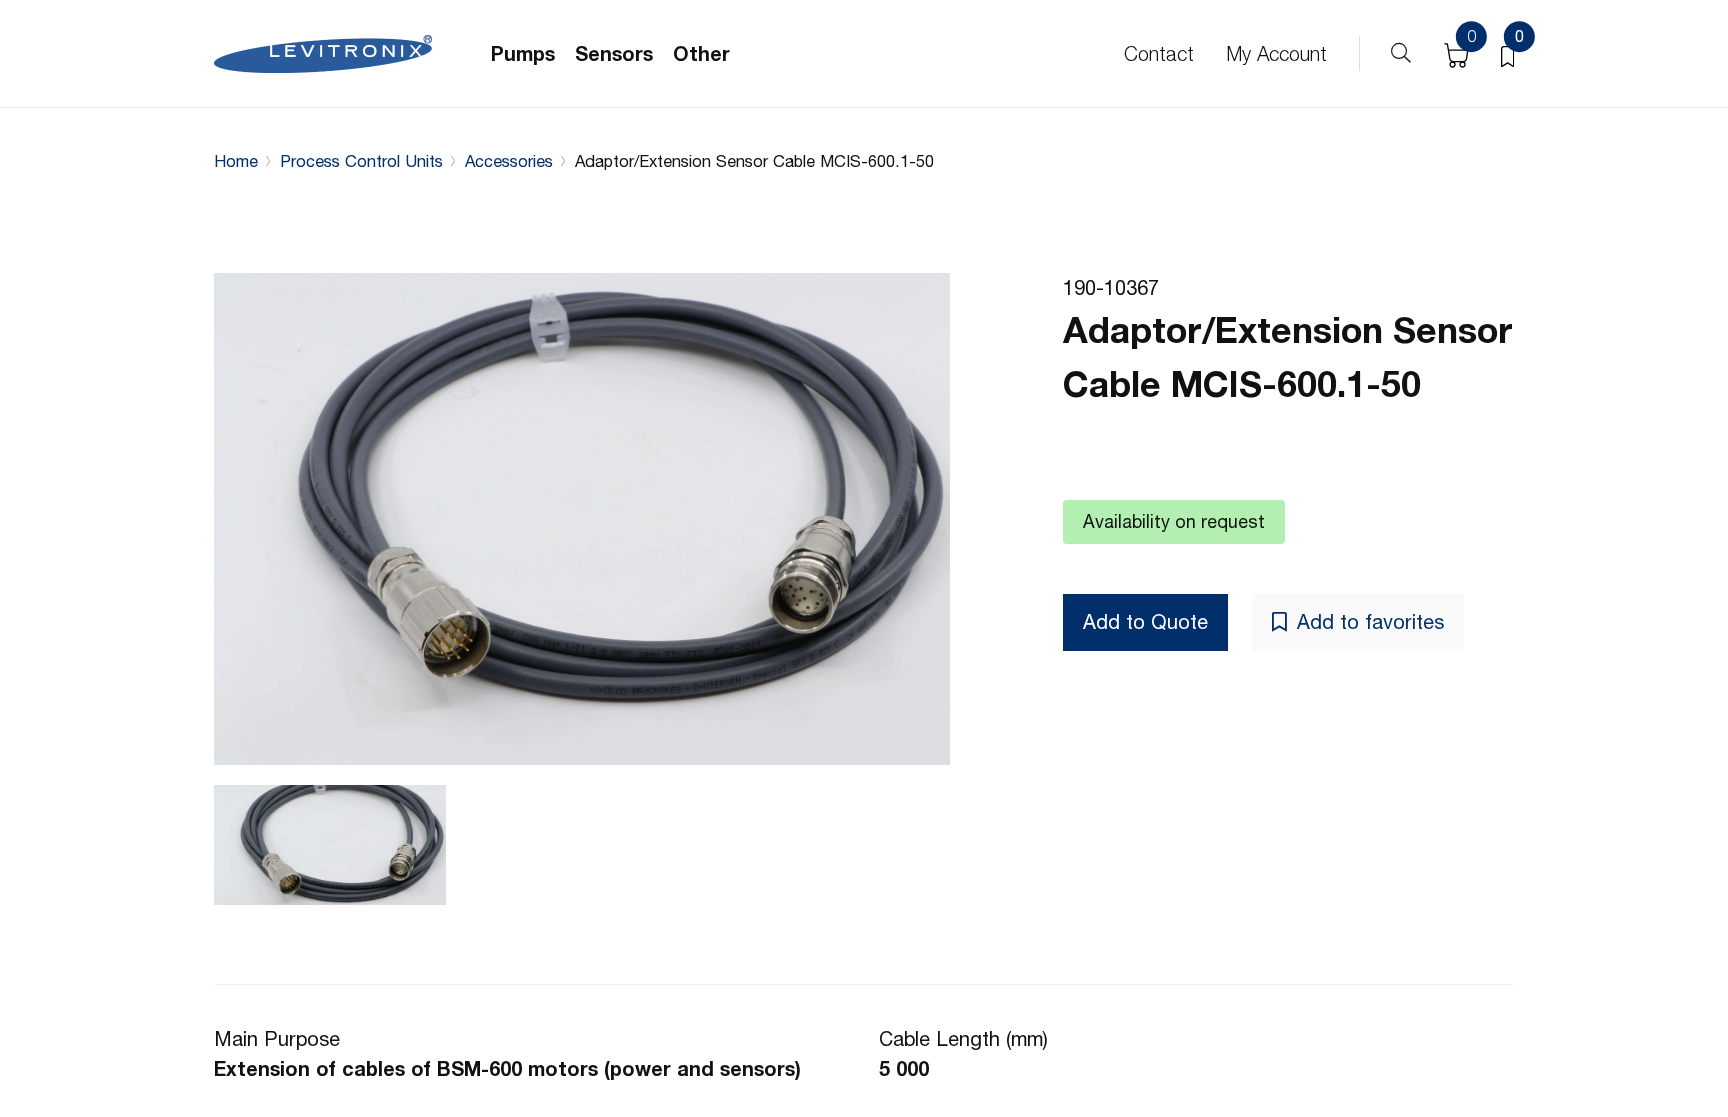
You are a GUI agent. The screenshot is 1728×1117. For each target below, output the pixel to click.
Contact (1159, 53)
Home (236, 161)
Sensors (614, 53)
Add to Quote (1145, 621)
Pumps (523, 53)
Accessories (509, 161)
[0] (1507, 54)
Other (701, 53)
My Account (1276, 53)
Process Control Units (361, 161)
